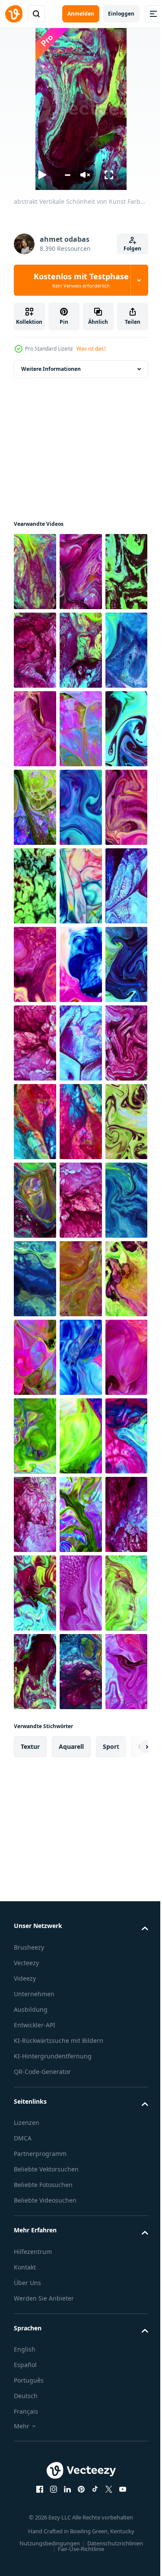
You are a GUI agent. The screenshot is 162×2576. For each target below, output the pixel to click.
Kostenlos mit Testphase (81, 280)
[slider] (68, 175)
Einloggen (121, 14)
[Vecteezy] (14, 14)
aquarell (71, 2375)
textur (30, 2375)
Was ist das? (91, 349)
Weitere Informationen (51, 369)
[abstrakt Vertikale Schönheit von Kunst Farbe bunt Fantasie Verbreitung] (35, 572)
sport (111, 2375)
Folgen (132, 248)
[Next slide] (128, 2375)
